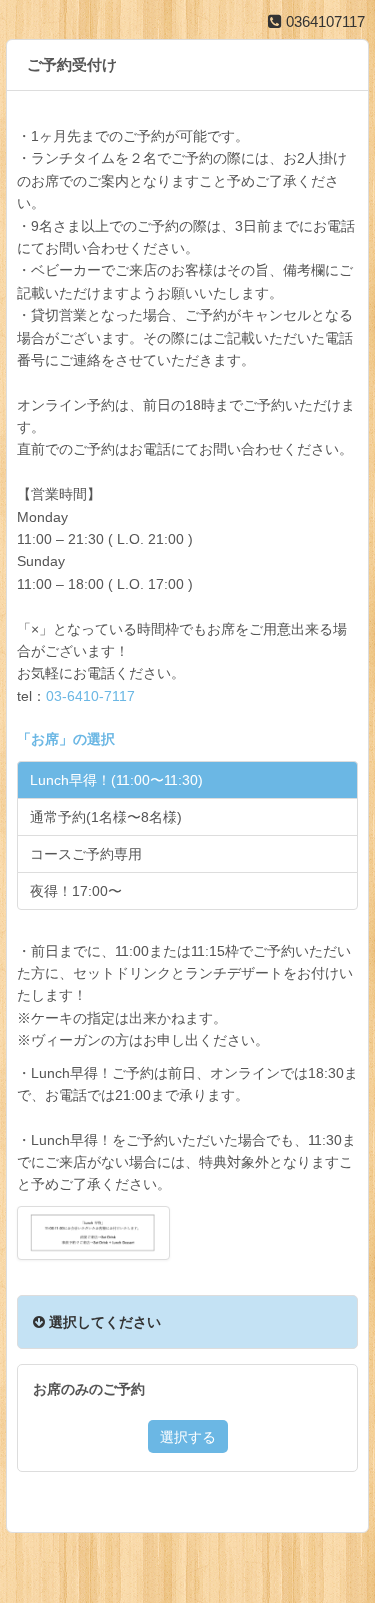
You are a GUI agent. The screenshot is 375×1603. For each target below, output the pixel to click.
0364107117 (323, 21)
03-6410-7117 (90, 696)
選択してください (103, 1322)
